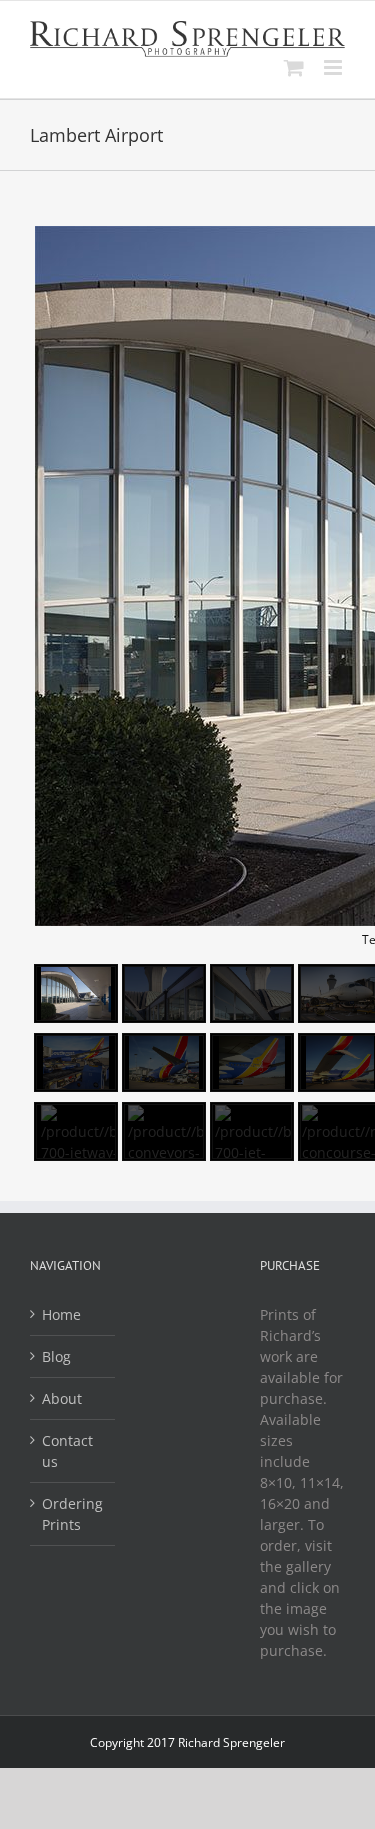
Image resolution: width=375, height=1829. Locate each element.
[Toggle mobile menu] (334, 67)
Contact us (67, 1451)
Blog (56, 1356)
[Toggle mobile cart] (294, 67)
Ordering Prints (72, 1514)
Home (61, 1314)
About (62, 1398)
